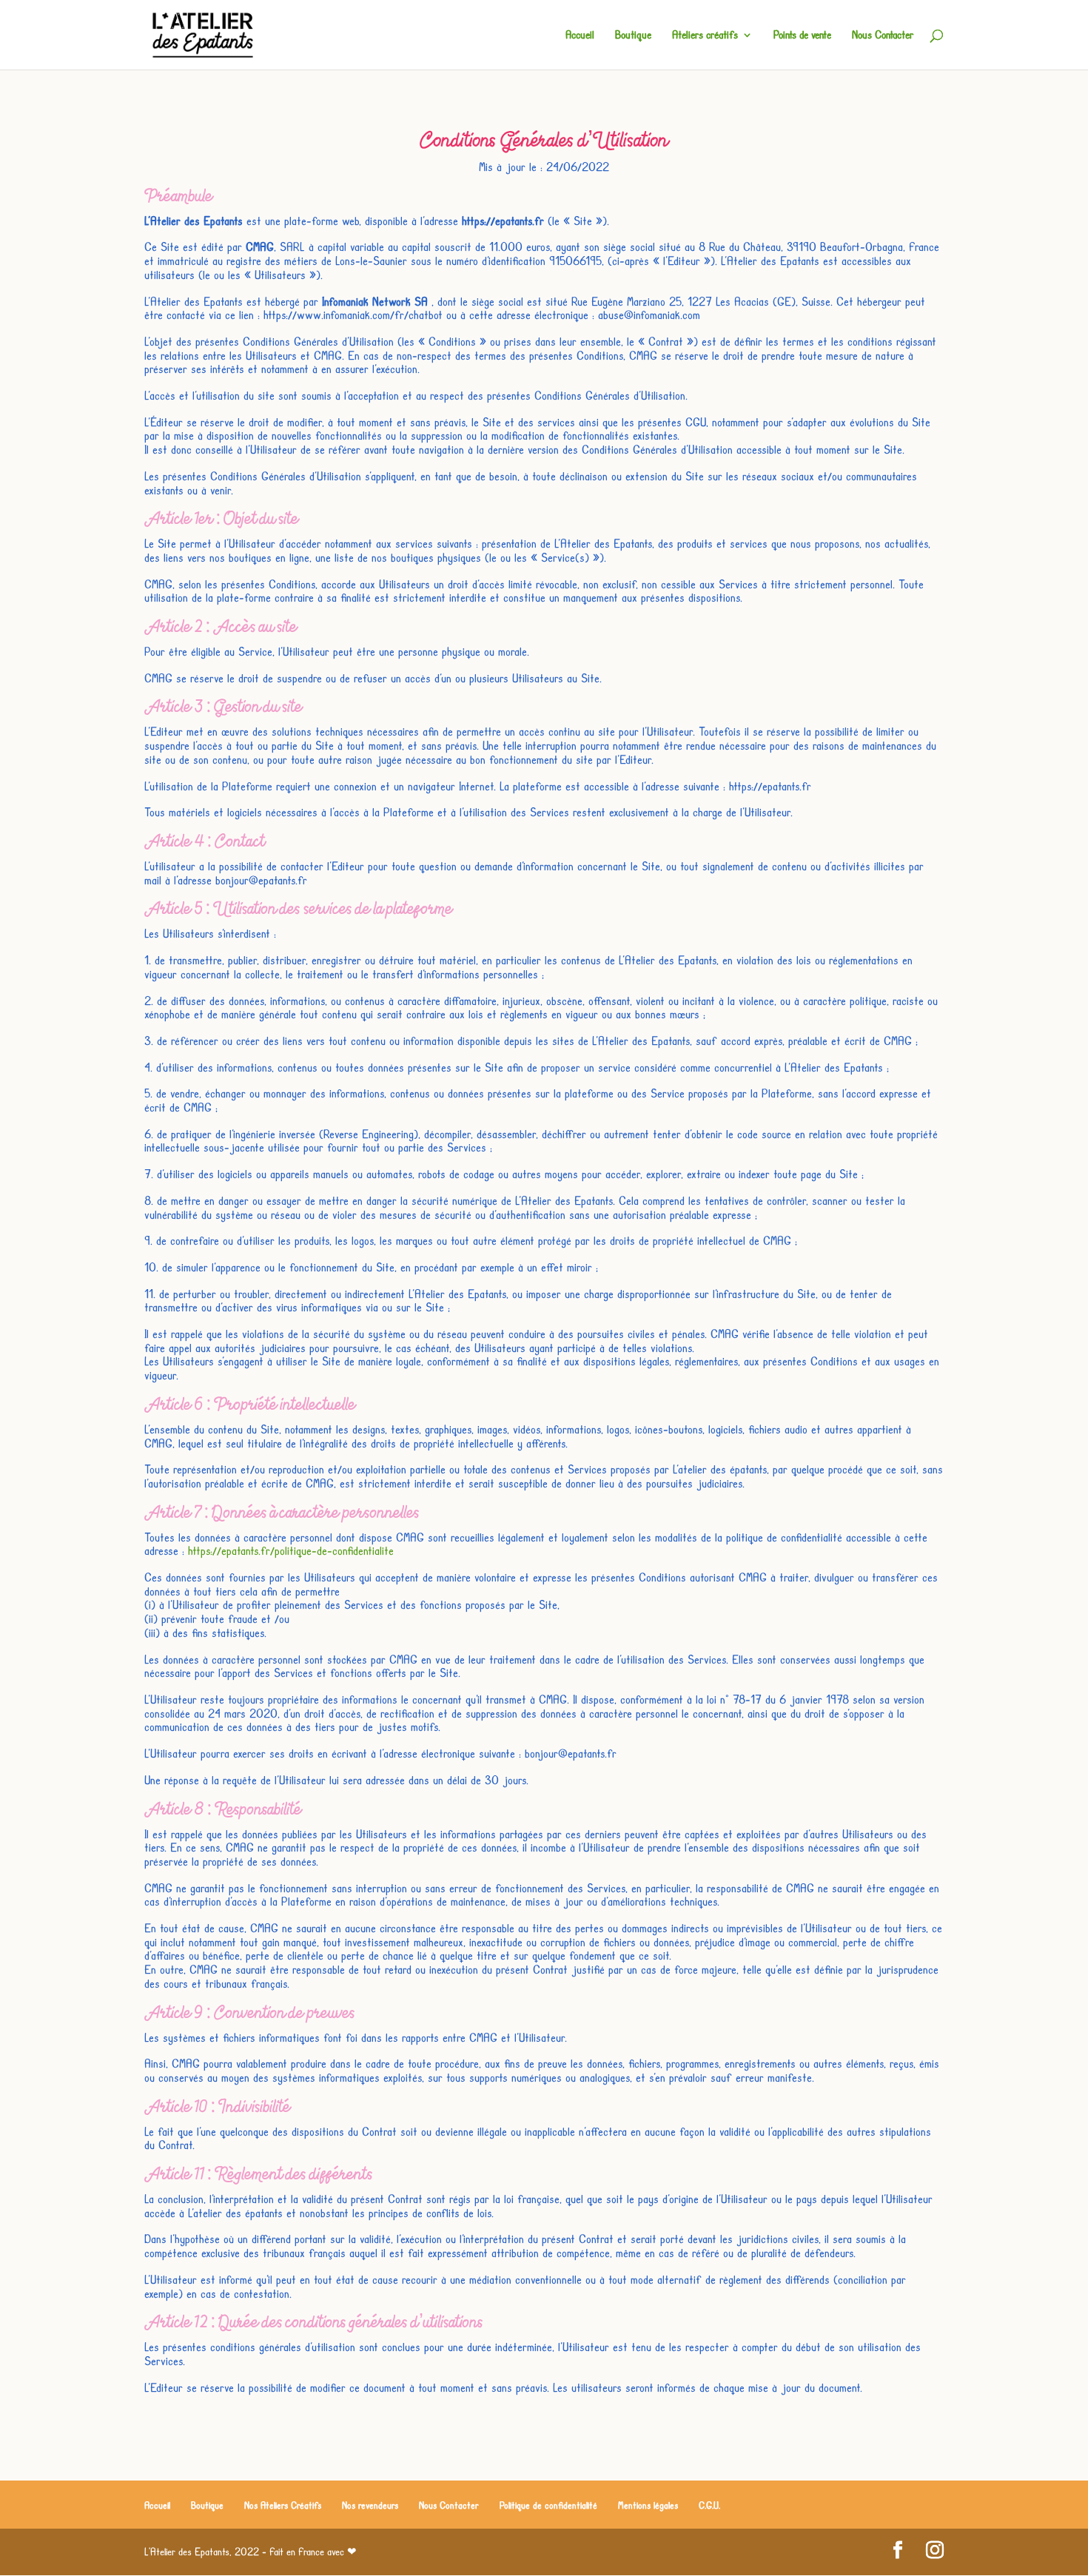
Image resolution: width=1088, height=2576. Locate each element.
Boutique (633, 36)
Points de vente (802, 36)
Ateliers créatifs (705, 36)
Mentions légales (648, 2505)
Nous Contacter (883, 36)
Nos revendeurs (370, 2505)
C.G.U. (709, 2505)
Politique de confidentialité (548, 2505)
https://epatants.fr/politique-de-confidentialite (291, 1550)
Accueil (580, 36)
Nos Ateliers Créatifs (283, 2505)
